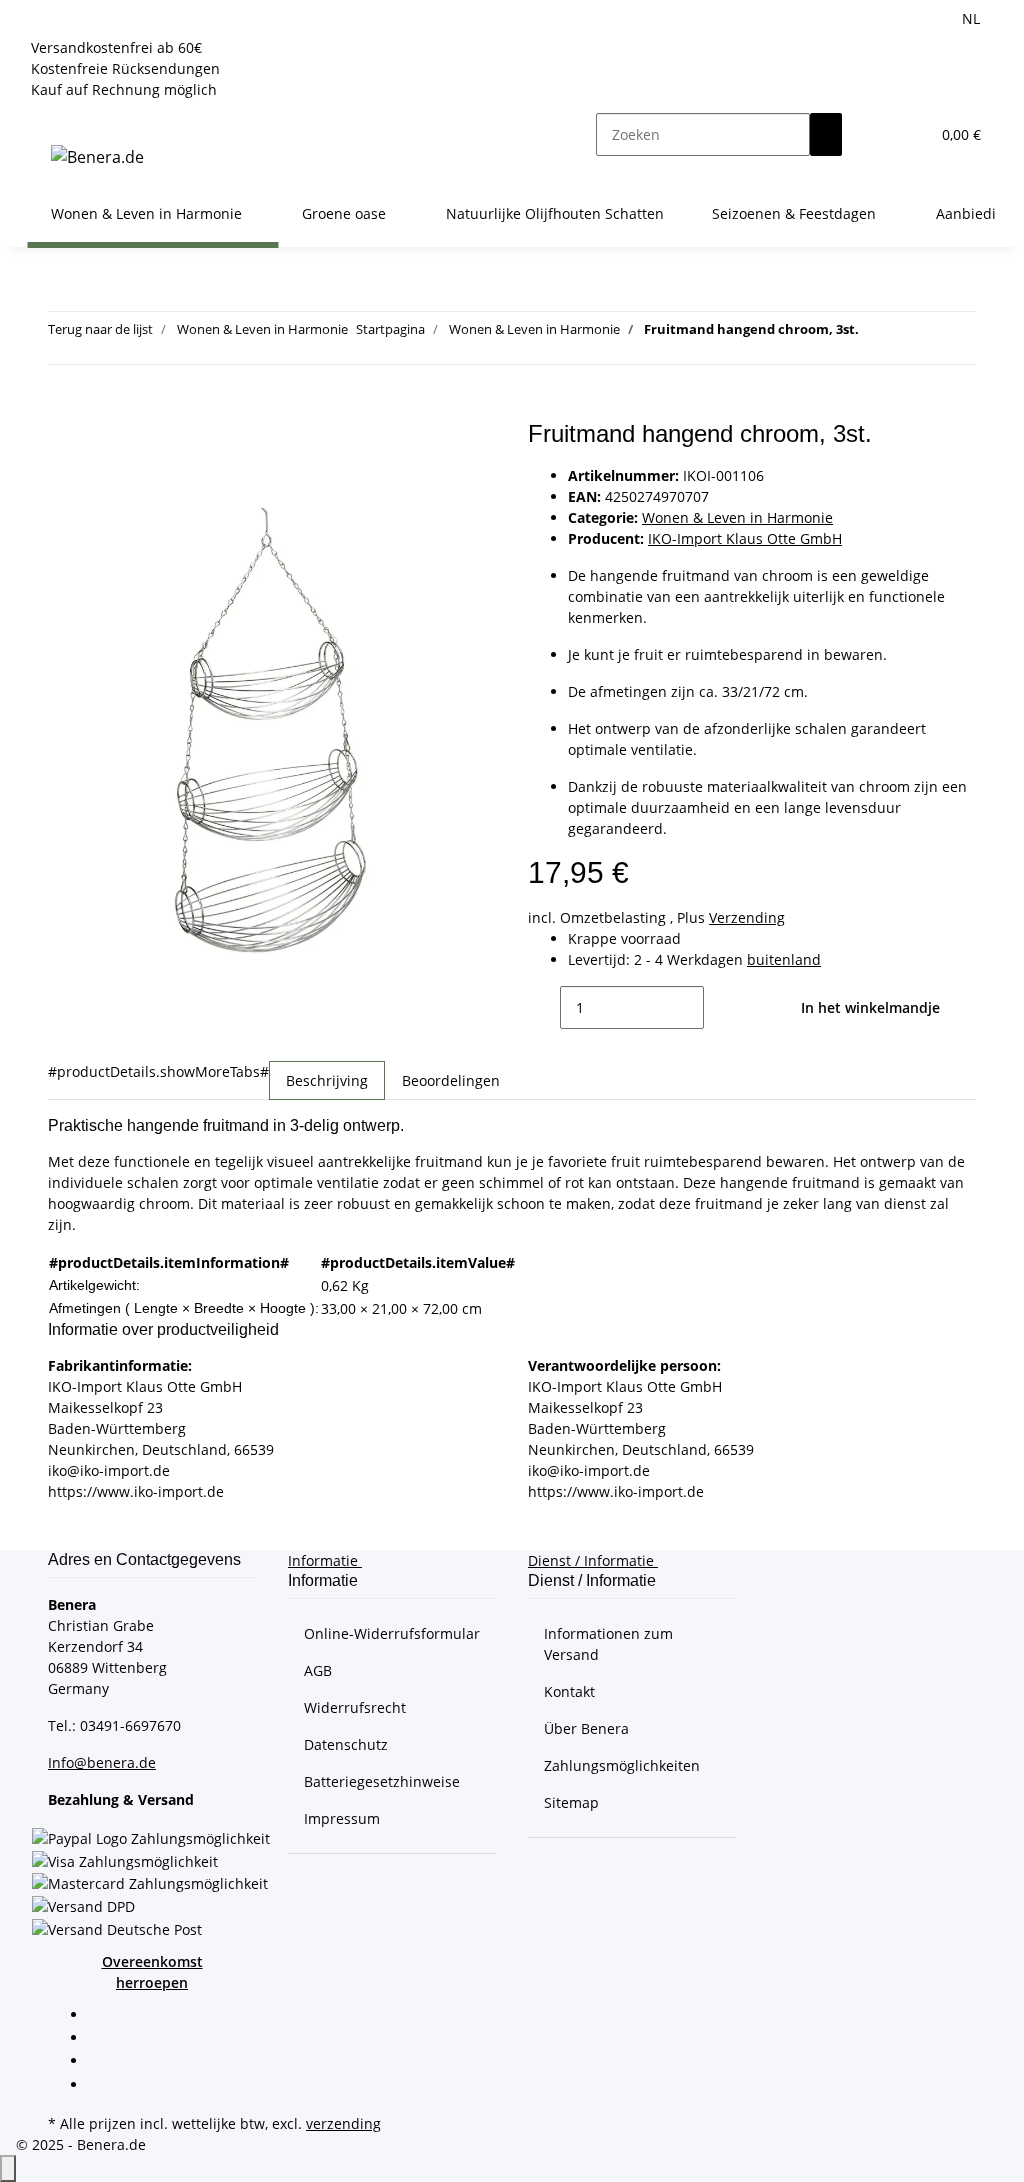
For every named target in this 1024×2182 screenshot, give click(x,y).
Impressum (342, 1818)
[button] (874, 134)
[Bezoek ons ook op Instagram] (104, 2086)
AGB (318, 1670)
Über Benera (586, 1728)
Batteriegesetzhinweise (382, 1781)
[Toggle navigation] (52, 117)
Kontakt (569, 1691)
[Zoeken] (826, 134)
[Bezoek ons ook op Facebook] (104, 2016)
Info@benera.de (102, 1762)
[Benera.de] (97, 156)
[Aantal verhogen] (720, 1007)
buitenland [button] (784, 959)
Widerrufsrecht (355, 1707)
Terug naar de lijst (100, 329)
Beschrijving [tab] (327, 1080)
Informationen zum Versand (608, 1644)
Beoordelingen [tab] (451, 1080)
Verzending (747, 917)
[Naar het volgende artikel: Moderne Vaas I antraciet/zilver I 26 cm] (911, 333)
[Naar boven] (8, 2168)
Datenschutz (346, 1744)
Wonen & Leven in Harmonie (737, 517)
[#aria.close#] (64, 441)
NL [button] (973, 18)
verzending (343, 2123)
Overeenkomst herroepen (152, 1972)
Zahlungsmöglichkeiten (622, 1765)
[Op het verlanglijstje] (64, 484)
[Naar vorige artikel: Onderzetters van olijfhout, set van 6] (875, 333)
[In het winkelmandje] (64, 409)
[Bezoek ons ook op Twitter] (104, 2039)
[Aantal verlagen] (544, 1007)
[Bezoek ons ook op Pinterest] (104, 2063)
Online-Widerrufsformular (392, 1633)
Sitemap (571, 1802)
